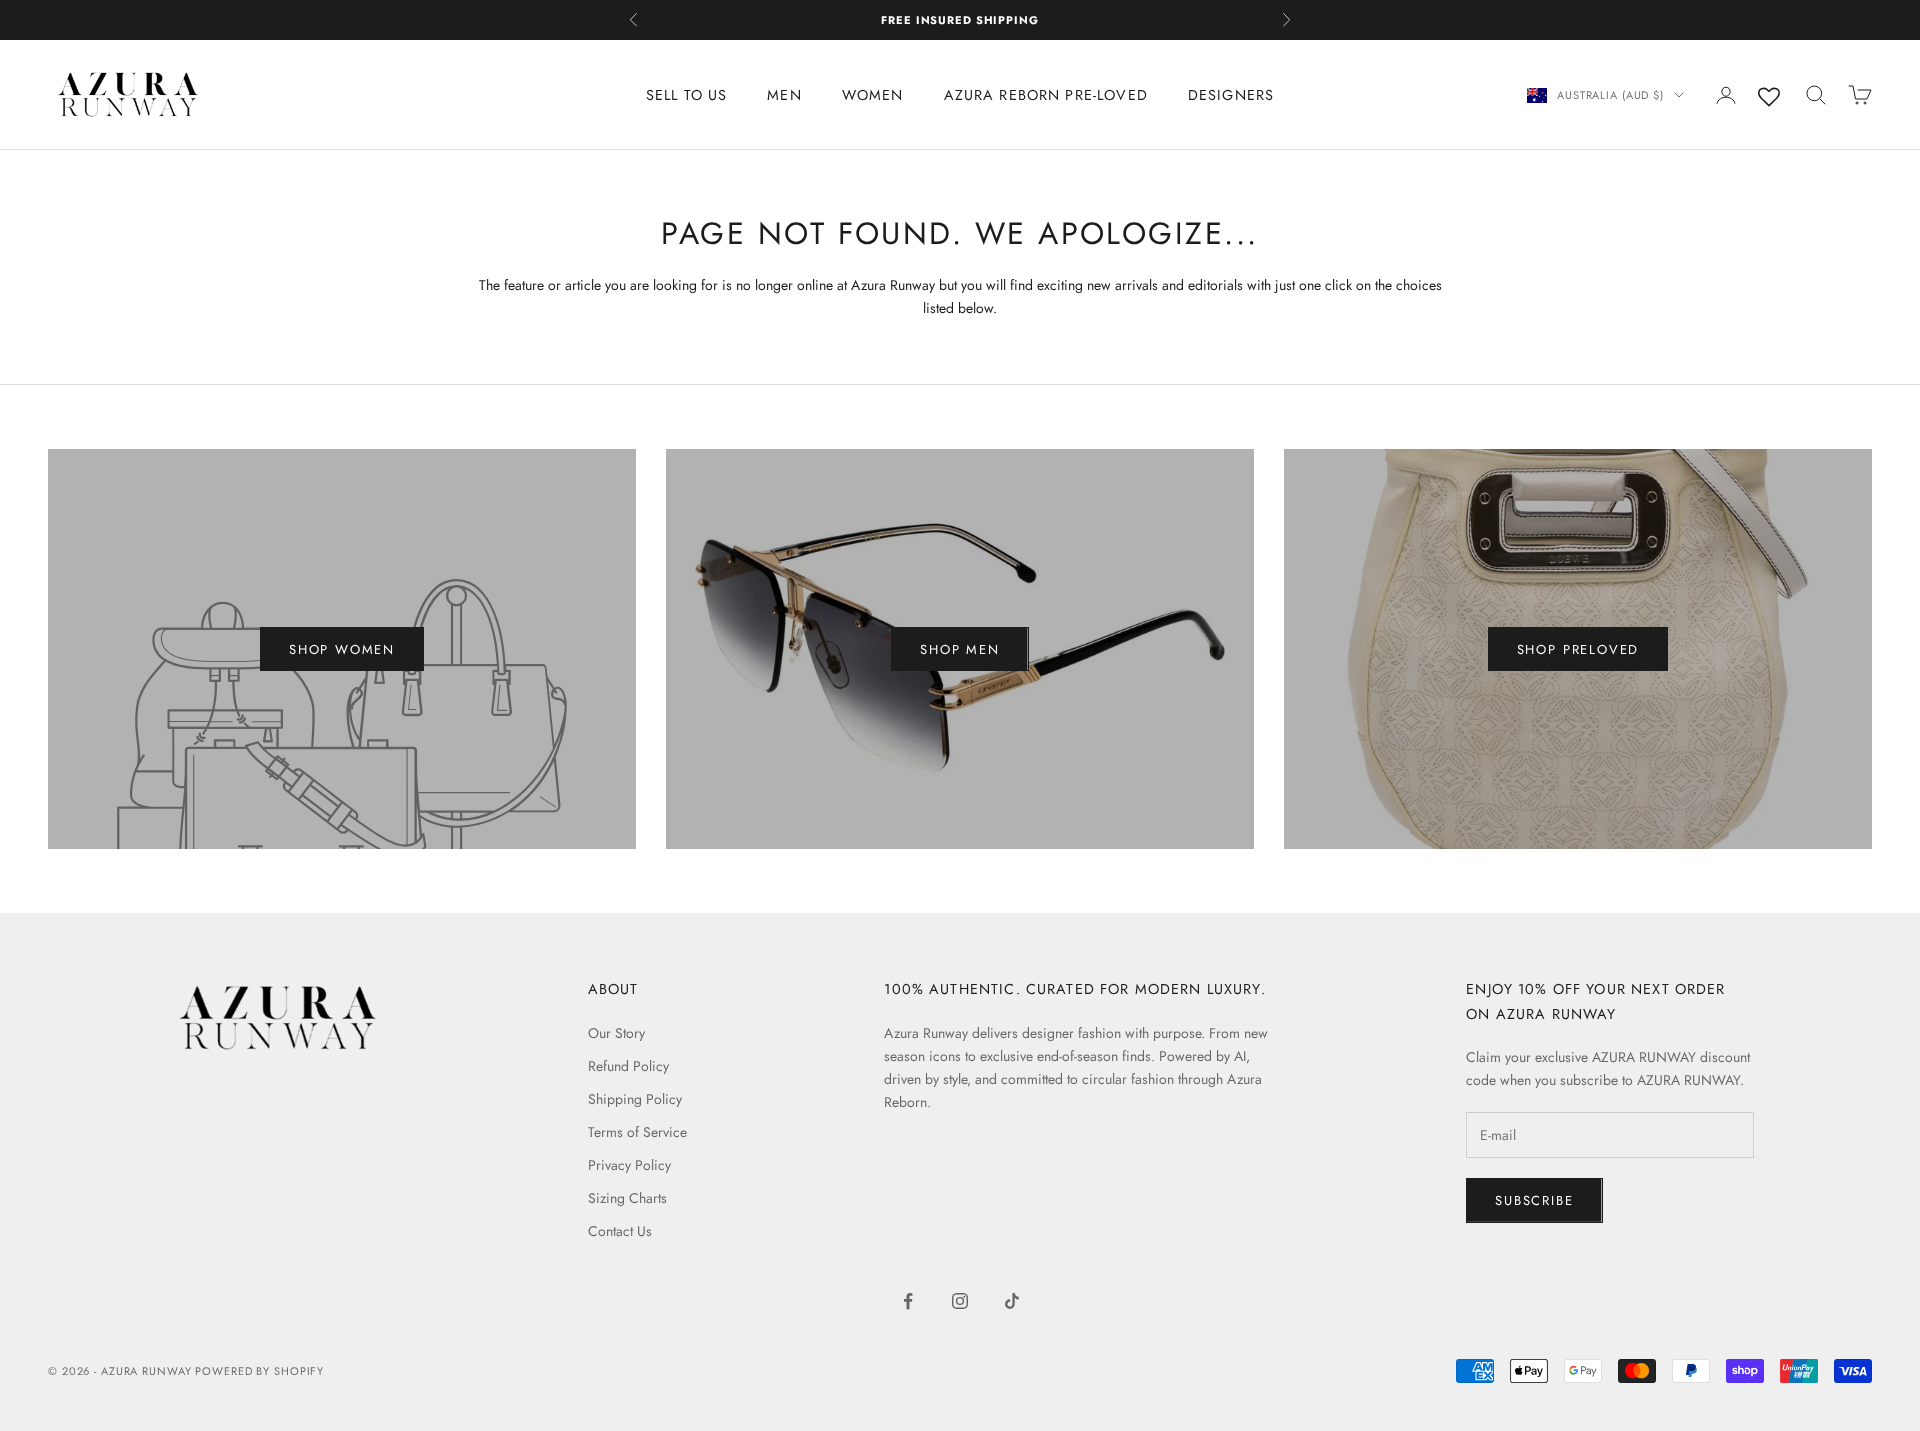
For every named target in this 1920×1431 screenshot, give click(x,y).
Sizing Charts (627, 1198)
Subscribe (1534, 1200)
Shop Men (960, 649)
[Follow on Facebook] (908, 1301)
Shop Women (342, 649)
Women (873, 95)
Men (784, 95)
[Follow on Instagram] (960, 1301)
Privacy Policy (629, 1165)
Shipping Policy (635, 1099)
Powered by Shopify (259, 1371)
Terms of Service (637, 1132)
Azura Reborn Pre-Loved (1046, 95)
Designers (1231, 95)
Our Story (616, 1033)
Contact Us (620, 1231)
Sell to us (687, 95)
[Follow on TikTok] (1012, 1301)
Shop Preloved (1578, 649)
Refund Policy (628, 1066)
